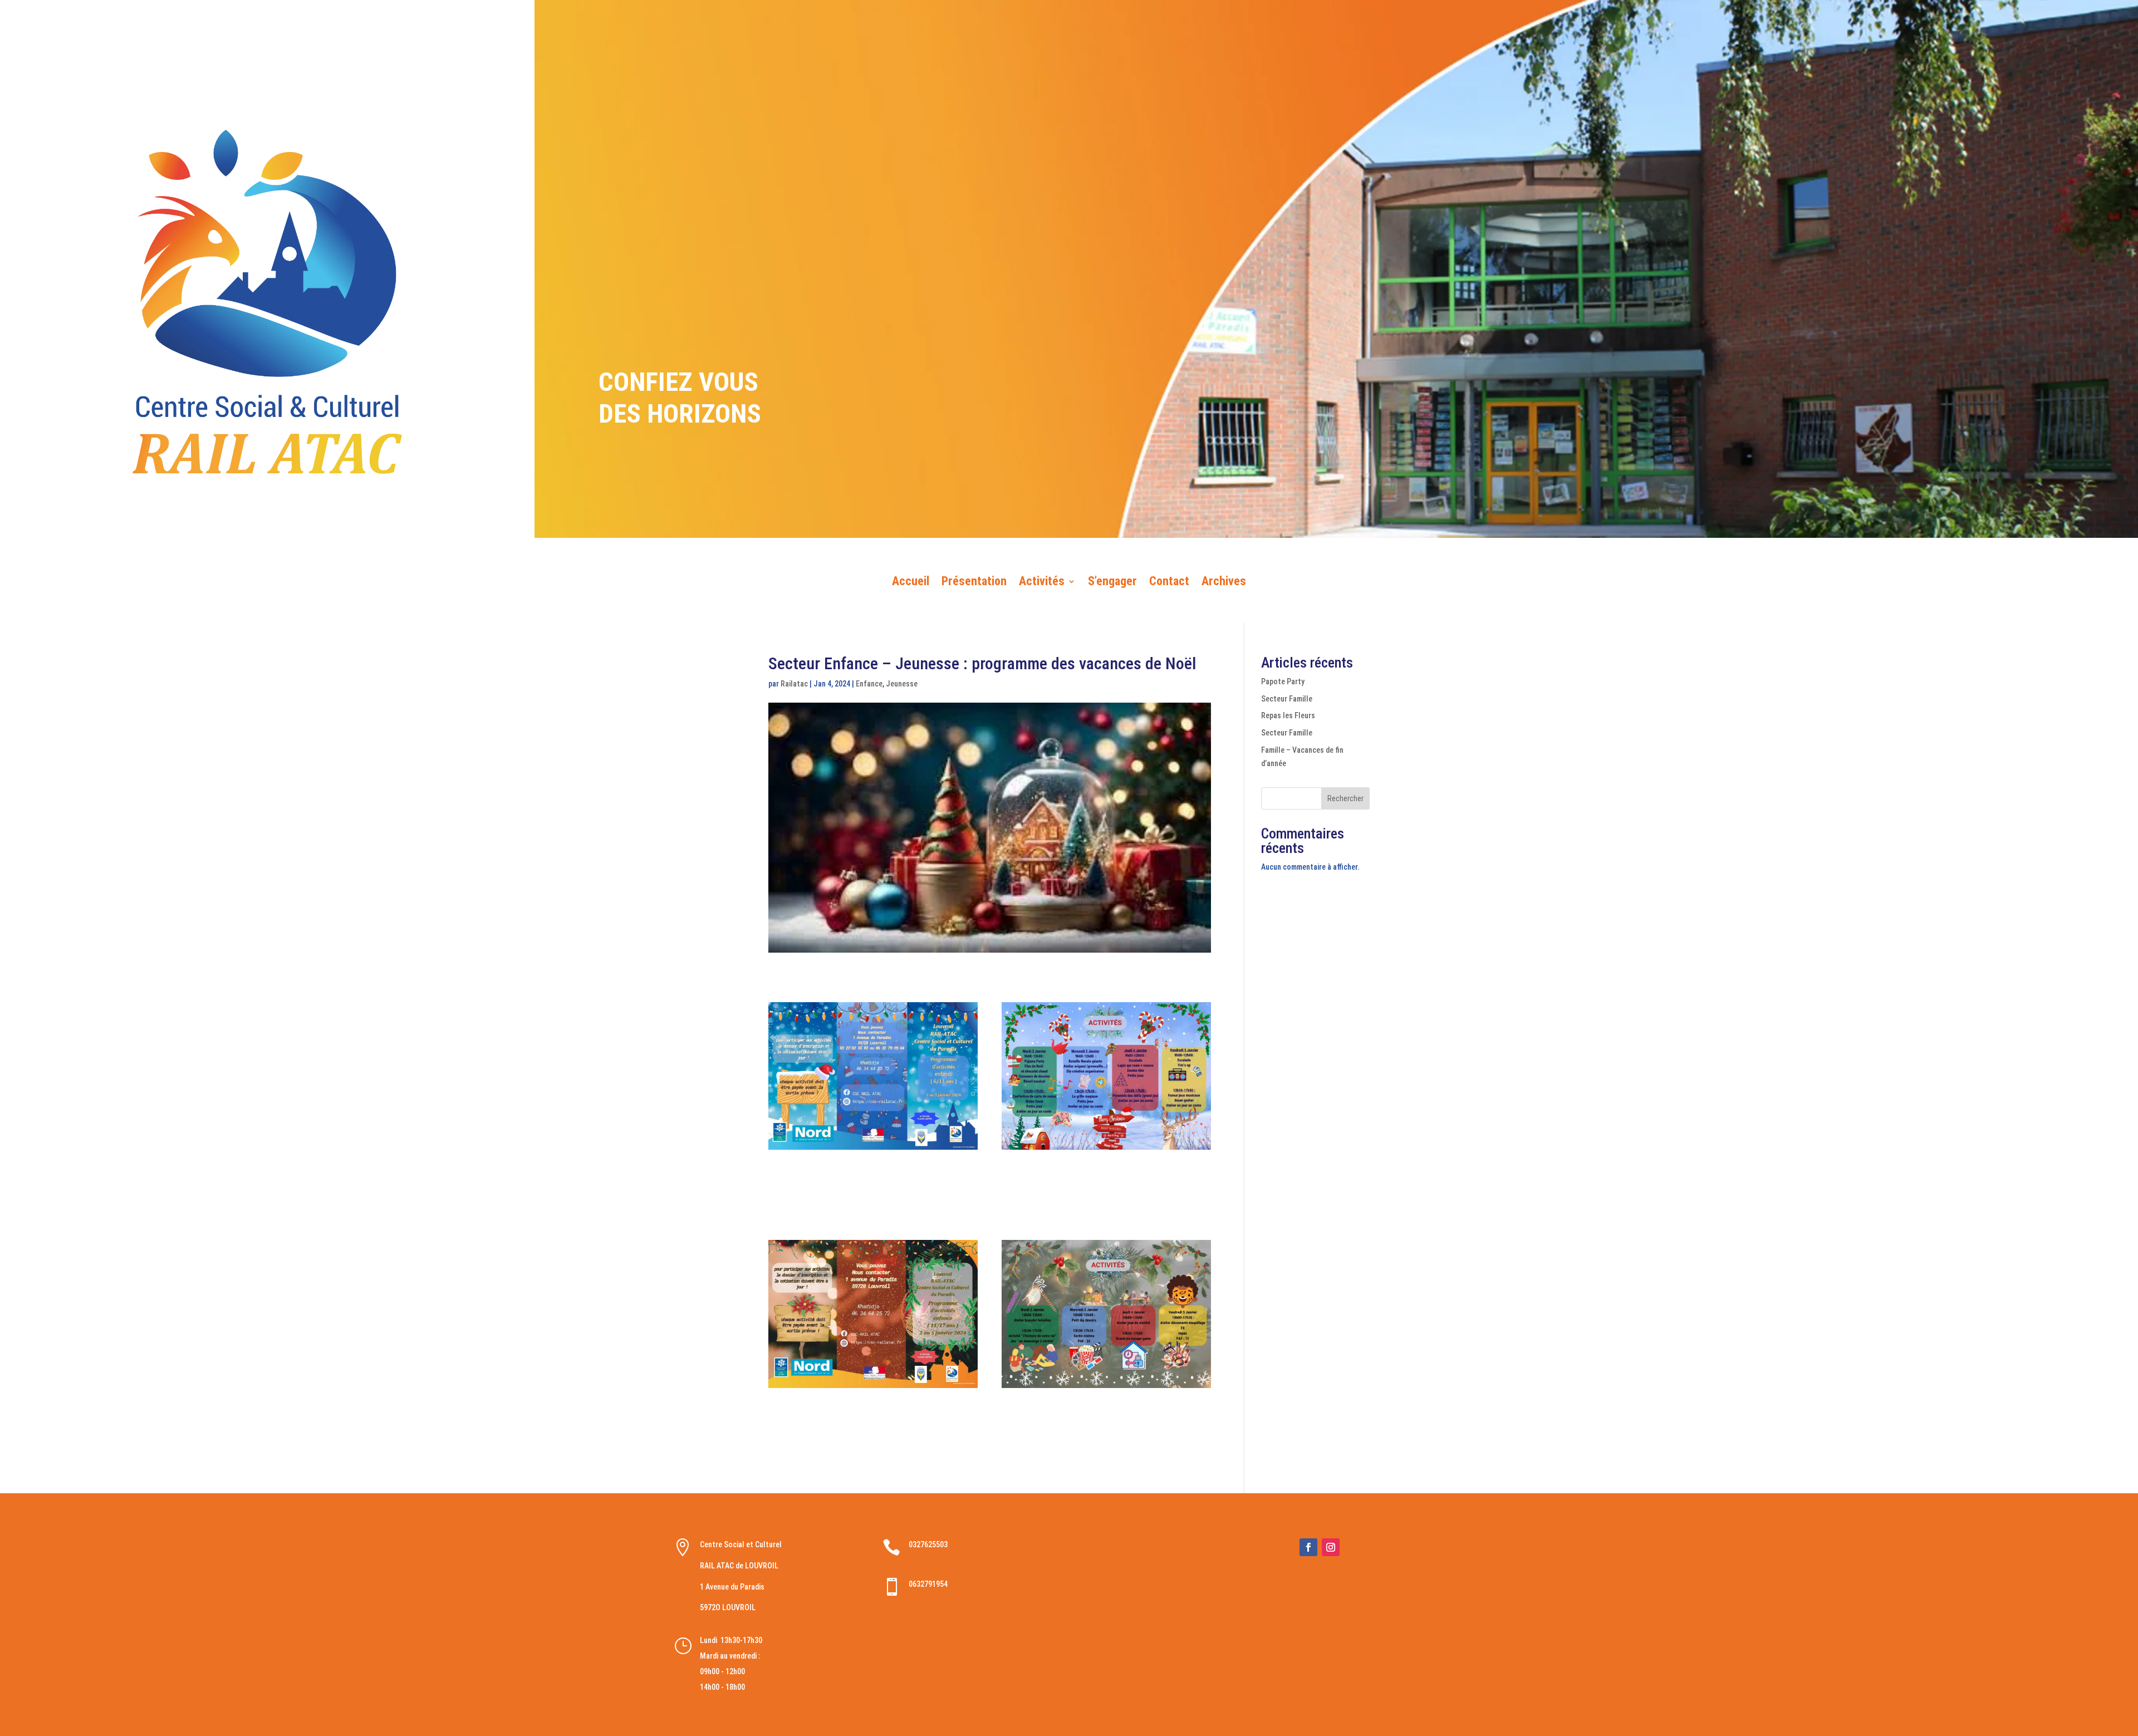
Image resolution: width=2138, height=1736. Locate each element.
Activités (1042, 583)
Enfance (869, 684)
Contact (1169, 583)
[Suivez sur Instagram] (1331, 1547)
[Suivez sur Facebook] (1308, 1547)
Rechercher (1345, 798)
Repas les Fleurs (1288, 715)
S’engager (1112, 583)
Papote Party (1283, 681)
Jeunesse (902, 684)
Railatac (794, 684)
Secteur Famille (1287, 699)
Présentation (974, 583)
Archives (1224, 583)
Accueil (911, 583)
